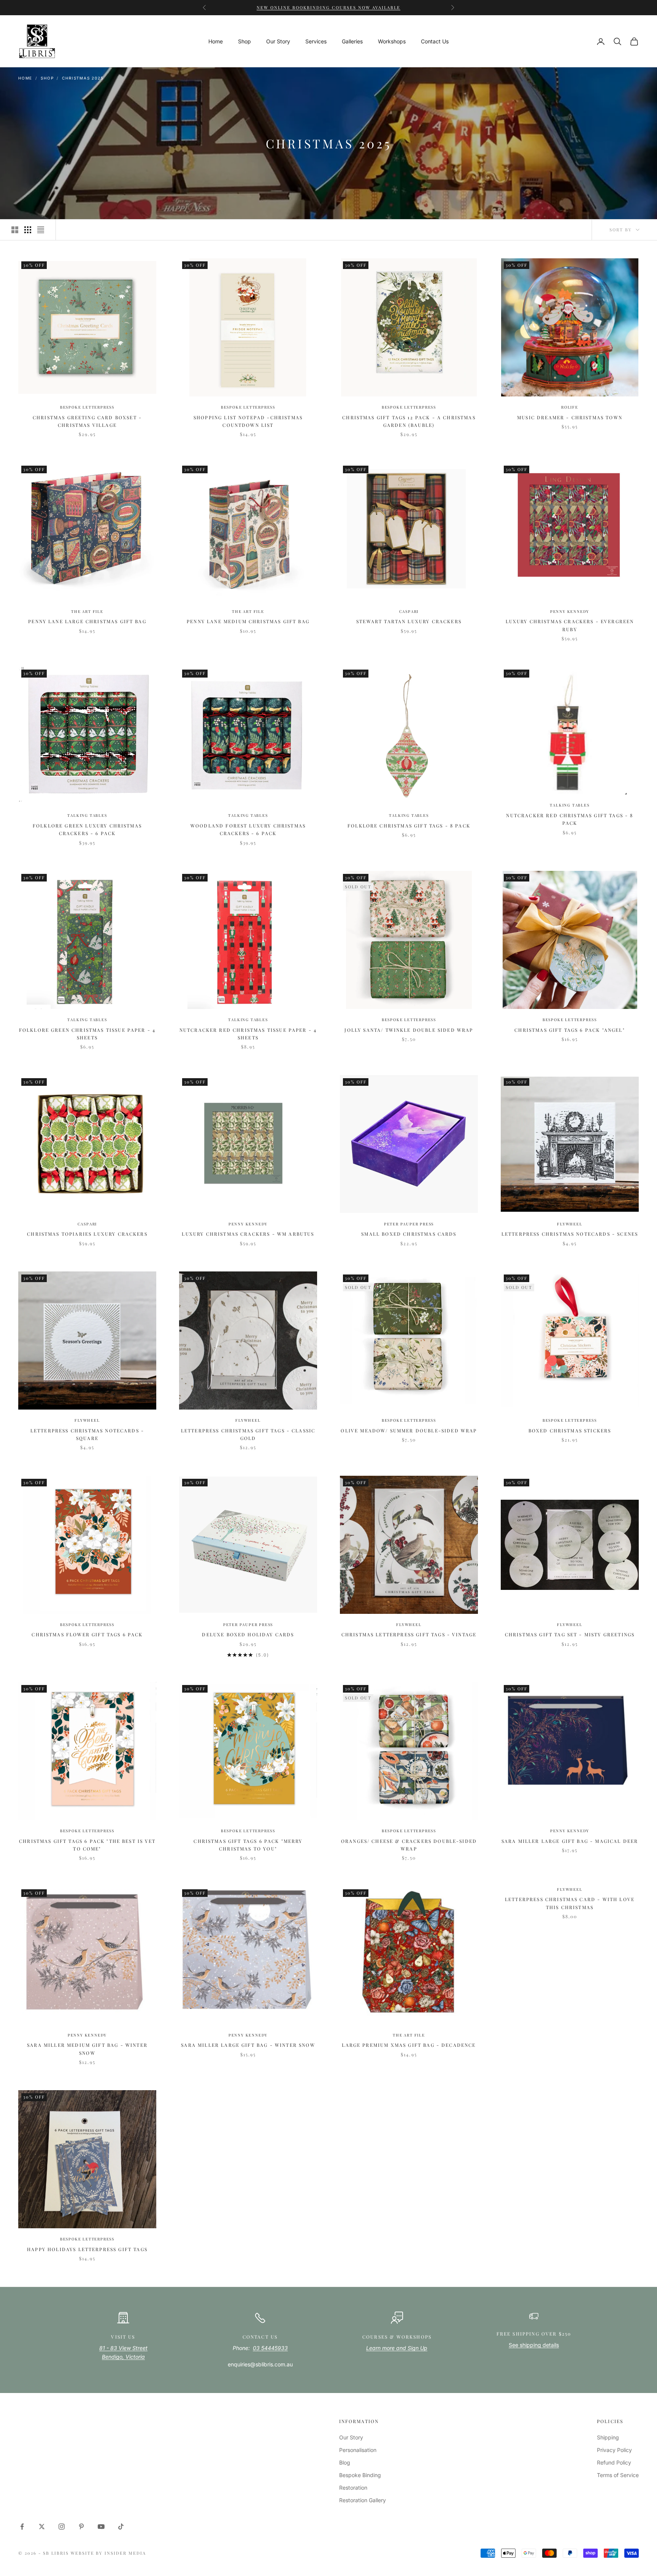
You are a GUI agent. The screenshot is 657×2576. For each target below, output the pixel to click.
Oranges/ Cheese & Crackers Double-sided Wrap (409, 1845)
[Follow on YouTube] (101, 2527)
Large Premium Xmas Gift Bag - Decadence (409, 2045)
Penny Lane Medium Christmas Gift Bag (248, 621)
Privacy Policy (614, 2450)
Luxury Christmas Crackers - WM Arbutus (248, 1234)
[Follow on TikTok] (121, 2527)
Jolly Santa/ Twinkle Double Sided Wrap (409, 1030)
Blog (345, 2462)
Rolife (570, 407)
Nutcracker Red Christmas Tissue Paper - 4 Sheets (248, 1034)
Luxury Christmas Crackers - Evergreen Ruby (570, 625)
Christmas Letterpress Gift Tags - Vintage (409, 1634)
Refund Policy (614, 2462)
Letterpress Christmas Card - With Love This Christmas (570, 1903)
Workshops (392, 41)
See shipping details (534, 2345)
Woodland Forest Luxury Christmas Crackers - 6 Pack (248, 829)
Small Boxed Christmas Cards (409, 1234)
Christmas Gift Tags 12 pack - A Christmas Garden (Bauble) (409, 421)
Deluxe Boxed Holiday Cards (248, 1634)
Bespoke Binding (360, 2475)
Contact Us (435, 41)
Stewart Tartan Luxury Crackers (409, 621)
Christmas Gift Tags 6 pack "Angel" (570, 1030)
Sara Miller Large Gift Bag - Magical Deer (570, 1841)
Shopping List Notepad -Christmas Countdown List (248, 421)
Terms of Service (618, 2475)
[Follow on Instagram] (62, 2527)
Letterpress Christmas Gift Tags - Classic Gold (248, 1434)
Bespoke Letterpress (87, 407)
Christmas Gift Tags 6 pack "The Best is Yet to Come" (87, 1845)
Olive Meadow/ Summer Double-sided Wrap (409, 1430)
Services (316, 41)
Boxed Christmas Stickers (570, 1430)
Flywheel (570, 1224)
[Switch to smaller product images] (28, 230)
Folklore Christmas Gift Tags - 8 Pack (409, 826)
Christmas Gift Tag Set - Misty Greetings (570, 1634)
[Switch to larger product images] (15, 230)
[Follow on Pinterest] (81, 2527)
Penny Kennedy (570, 611)
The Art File (87, 611)
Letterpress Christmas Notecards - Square (87, 1434)
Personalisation (358, 2450)
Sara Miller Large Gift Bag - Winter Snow (248, 2045)
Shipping (608, 2437)
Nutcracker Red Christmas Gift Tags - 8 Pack (570, 819)
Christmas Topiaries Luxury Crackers (87, 1234)
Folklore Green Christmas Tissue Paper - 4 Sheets (87, 1034)
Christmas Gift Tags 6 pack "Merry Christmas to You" (248, 1845)
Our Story (278, 41)
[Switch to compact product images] (41, 230)
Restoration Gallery (363, 2500)
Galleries (352, 41)
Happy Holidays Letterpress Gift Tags (87, 2249)
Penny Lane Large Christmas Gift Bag (87, 621)
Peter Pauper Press (409, 1224)
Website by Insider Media (109, 2553)
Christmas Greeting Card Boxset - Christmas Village (87, 421)
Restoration (353, 2488)
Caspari (409, 611)
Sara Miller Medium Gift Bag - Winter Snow (87, 2049)
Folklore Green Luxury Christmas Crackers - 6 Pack (87, 829)
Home (216, 41)
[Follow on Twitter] (42, 2527)
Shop (244, 41)
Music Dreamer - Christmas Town (570, 417)
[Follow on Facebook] (22, 2527)
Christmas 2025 (83, 78)
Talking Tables (87, 815)
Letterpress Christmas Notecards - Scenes (570, 1234)
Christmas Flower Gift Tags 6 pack (87, 1634)
